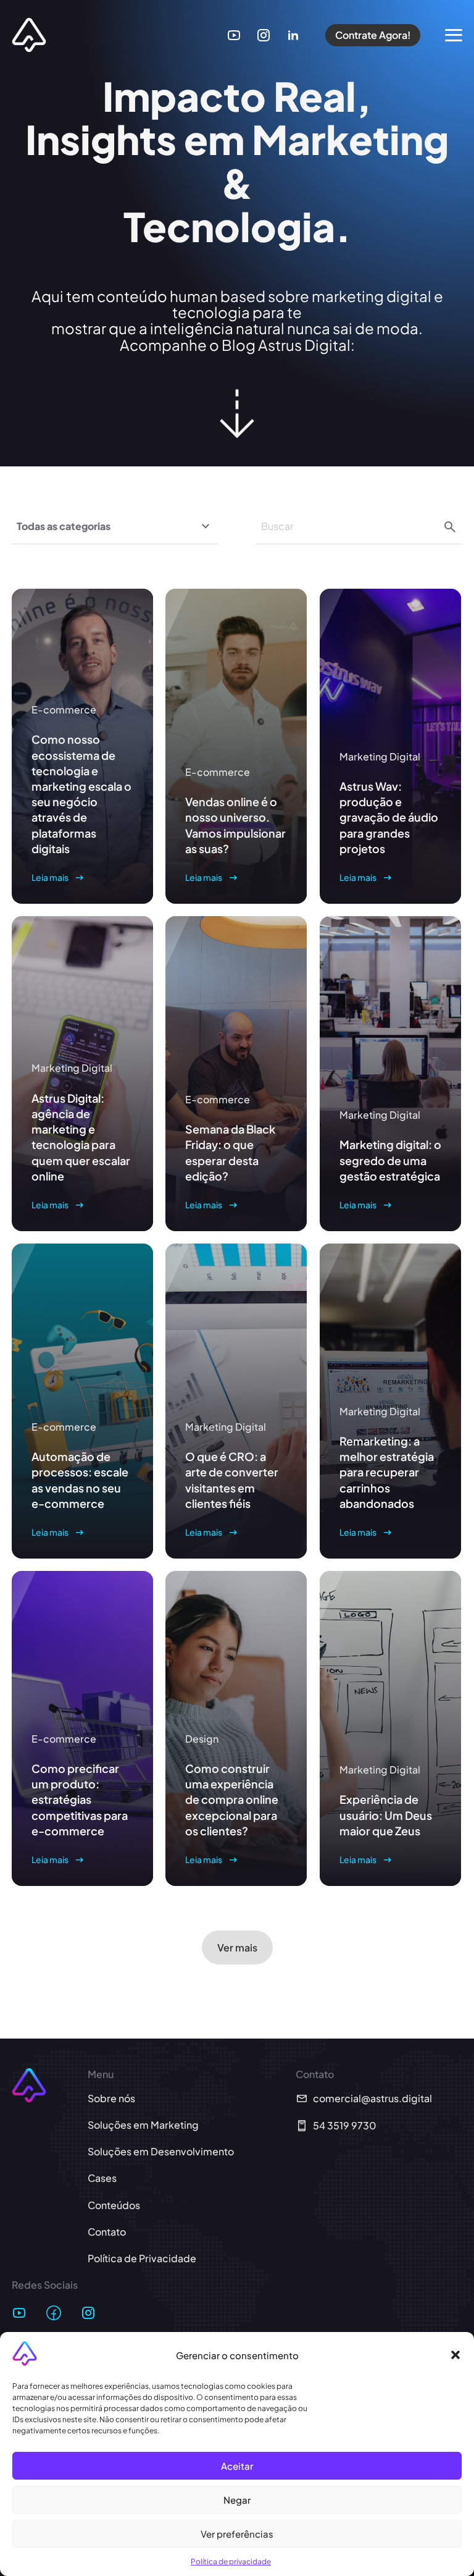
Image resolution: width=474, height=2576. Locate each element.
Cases (102, 2178)
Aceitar (237, 2466)
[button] (455, 2355)
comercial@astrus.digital (372, 2098)
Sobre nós (111, 2098)
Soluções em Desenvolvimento (161, 2151)
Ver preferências (237, 2534)
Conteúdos (114, 2205)
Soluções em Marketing (143, 2125)
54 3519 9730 (345, 2125)
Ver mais (237, 1947)
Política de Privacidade (142, 2258)
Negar (237, 2500)
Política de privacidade (231, 2561)
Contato (107, 2232)
